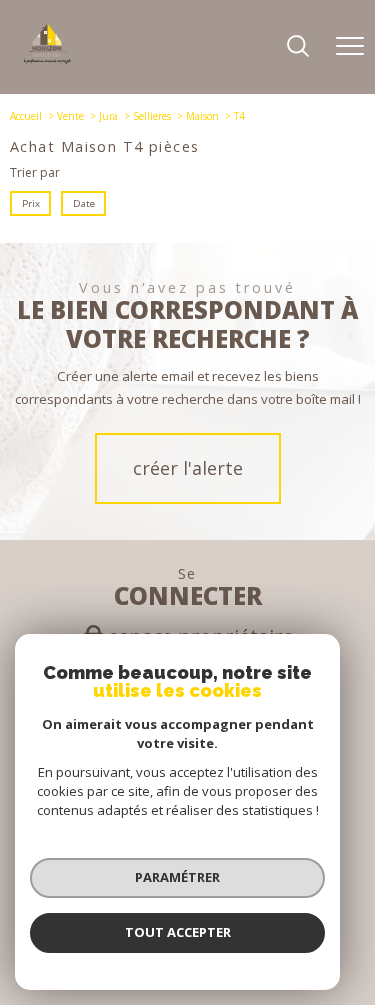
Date (83, 203)
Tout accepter (178, 932)
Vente (70, 116)
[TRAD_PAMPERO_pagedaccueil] (47, 59)
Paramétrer (177, 877)
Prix (31, 203)
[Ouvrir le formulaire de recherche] (298, 47)
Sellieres (152, 116)
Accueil (26, 116)
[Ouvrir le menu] (350, 47)
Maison (202, 116)
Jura (108, 116)
